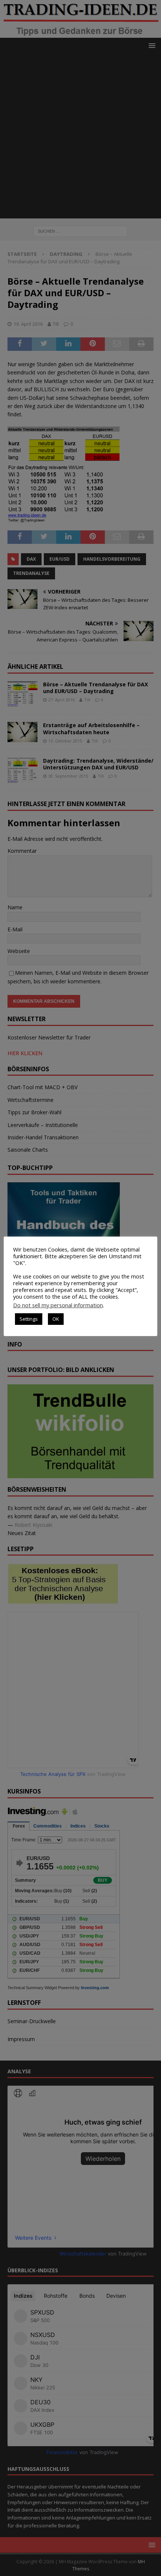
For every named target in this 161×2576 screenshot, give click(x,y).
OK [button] (56, 1319)
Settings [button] (29, 1319)
